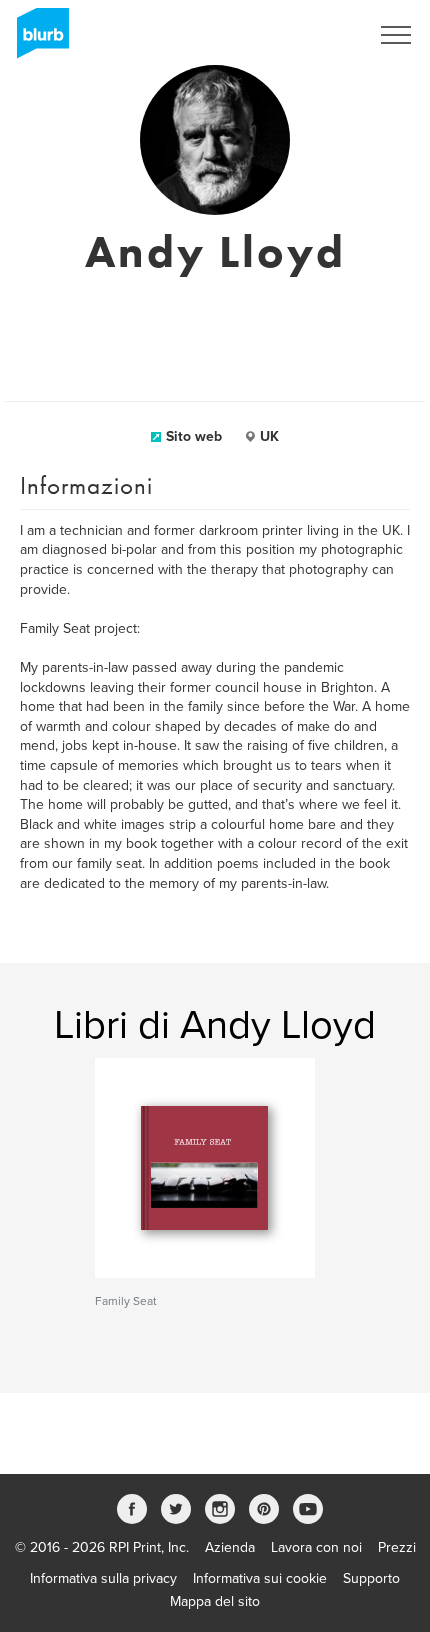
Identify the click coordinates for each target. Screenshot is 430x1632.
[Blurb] (37, 40)
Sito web (194, 436)
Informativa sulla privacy (103, 1578)
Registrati (313, 35)
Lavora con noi (316, 1547)
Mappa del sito (215, 1601)
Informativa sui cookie (260, 1578)
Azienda (230, 1547)
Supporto (371, 1578)
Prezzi (397, 1547)
